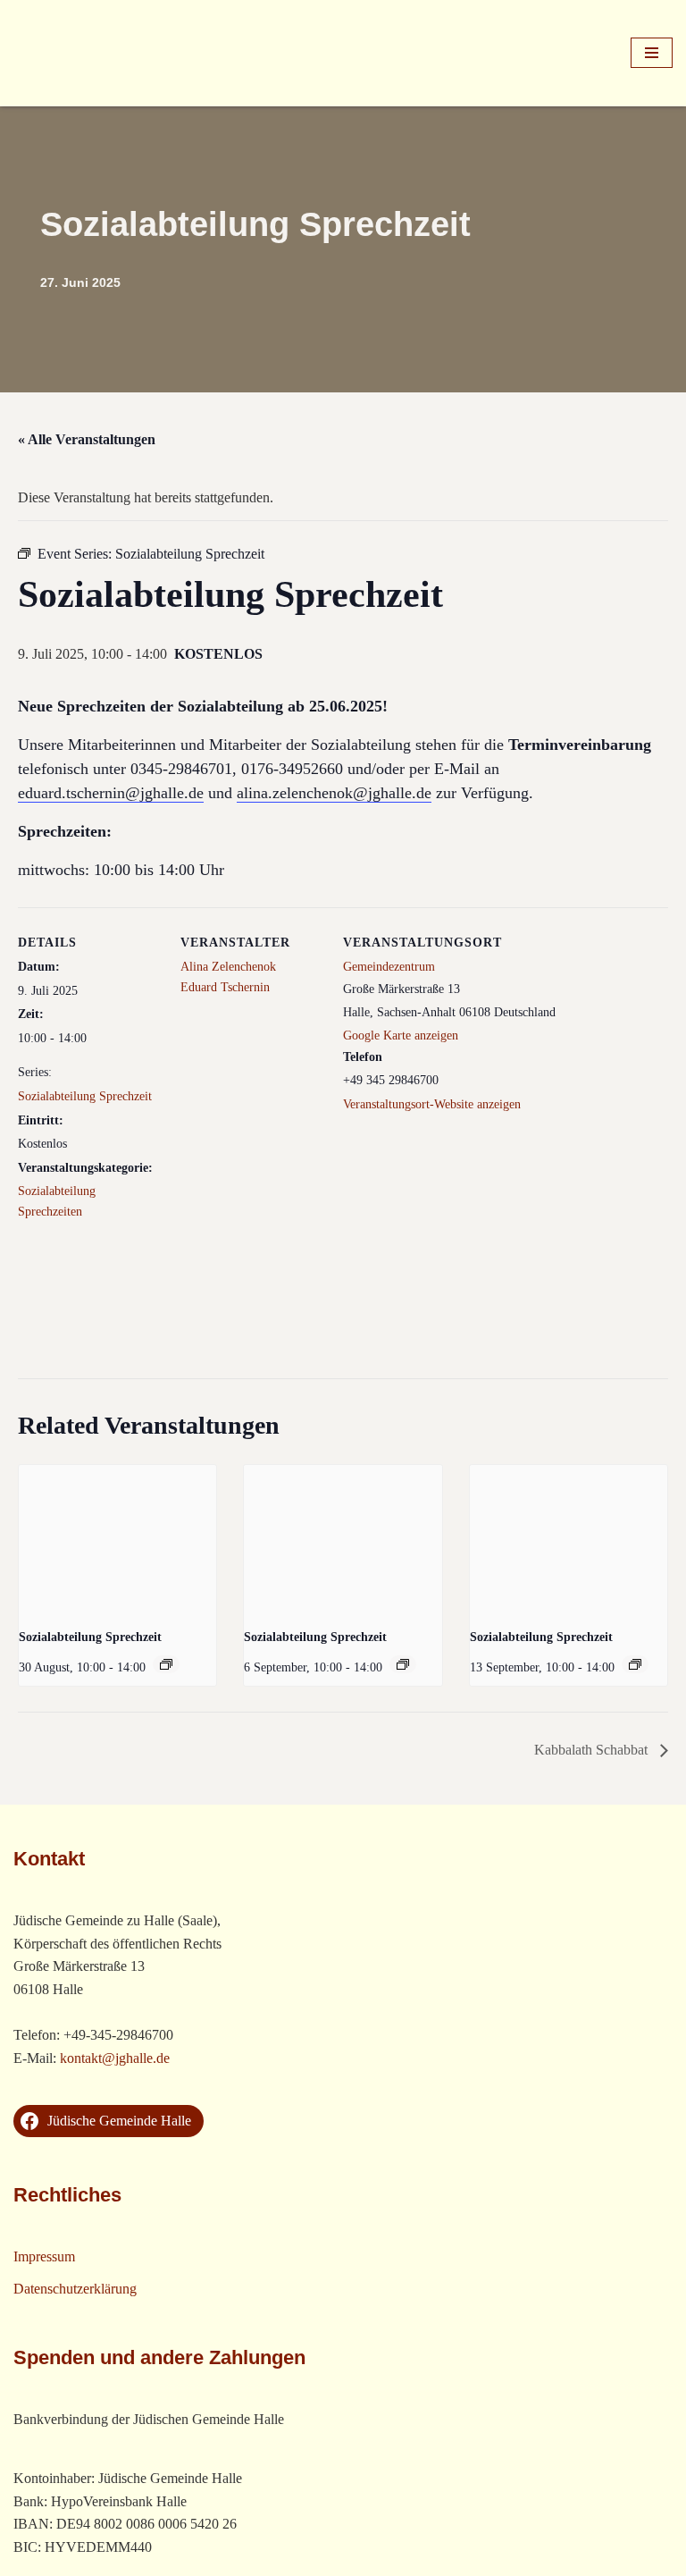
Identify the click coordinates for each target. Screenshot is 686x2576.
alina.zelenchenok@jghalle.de (334, 793)
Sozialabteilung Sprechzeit (85, 1096)
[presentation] (117, 1539)
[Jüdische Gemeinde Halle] (67, 53)
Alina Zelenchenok (228, 967)
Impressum (44, 2256)
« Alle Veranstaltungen (87, 439)
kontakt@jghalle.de (115, 2058)
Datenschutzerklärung (75, 2289)
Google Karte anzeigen (401, 1035)
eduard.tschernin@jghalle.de (111, 793)
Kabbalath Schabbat (593, 1750)
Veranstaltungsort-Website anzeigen (432, 1104)
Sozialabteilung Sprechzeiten (57, 1201)
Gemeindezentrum (389, 967)
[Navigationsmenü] (652, 53)
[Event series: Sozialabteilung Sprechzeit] (166, 1664)
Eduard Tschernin (225, 987)
